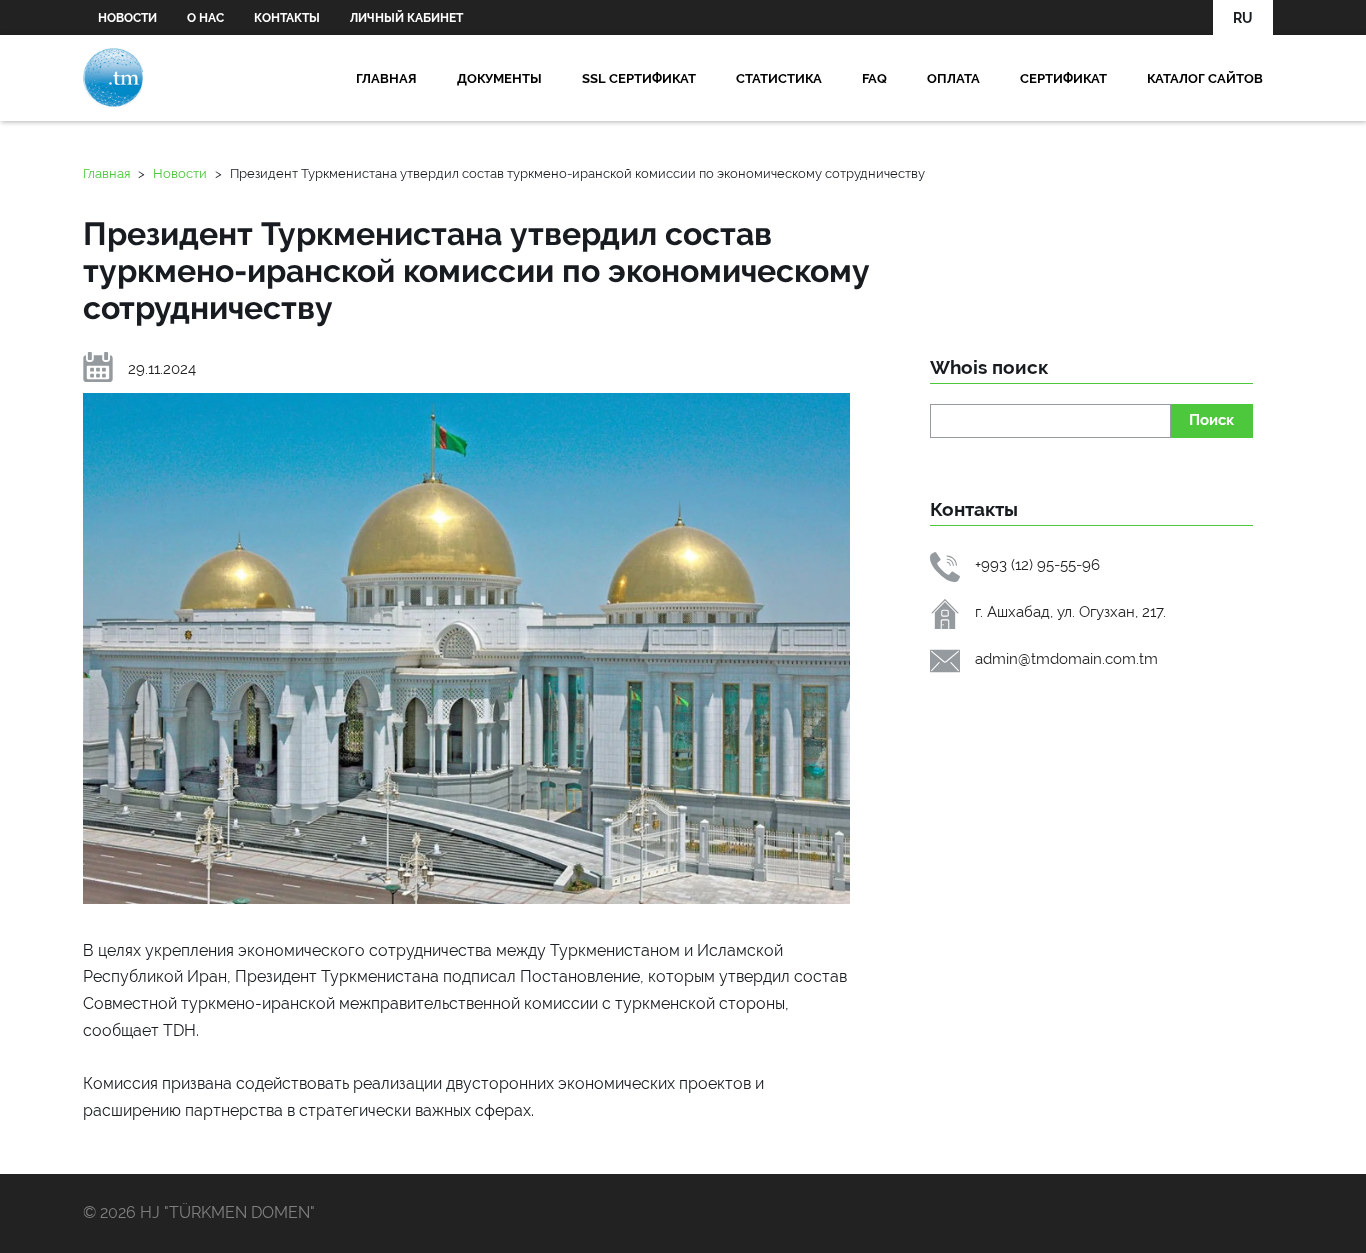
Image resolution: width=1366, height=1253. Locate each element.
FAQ (874, 78)
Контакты (287, 18)
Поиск (1211, 419)
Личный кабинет (406, 18)
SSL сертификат (639, 78)
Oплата (953, 78)
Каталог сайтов (1205, 78)
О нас (205, 18)
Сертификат (1063, 78)
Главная (386, 78)
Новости (127, 18)
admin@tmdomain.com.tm (1066, 658)
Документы (499, 78)
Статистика (779, 78)
